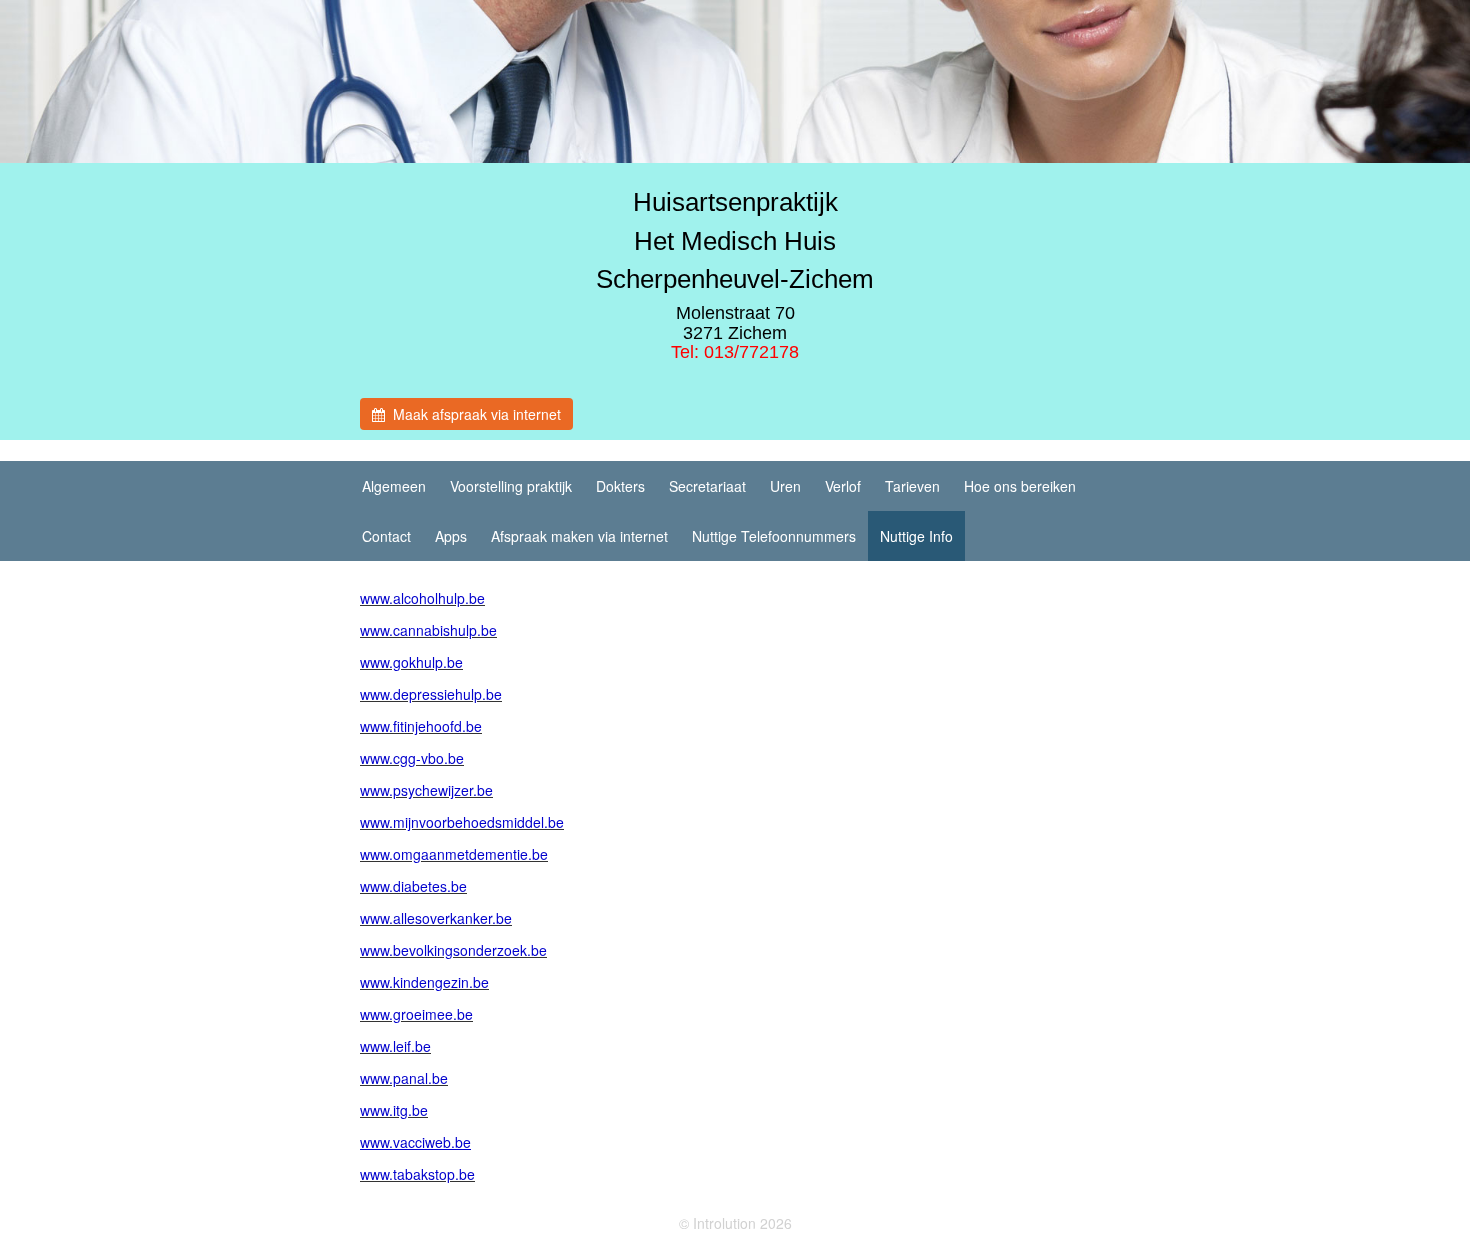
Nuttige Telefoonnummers (774, 536)
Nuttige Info (916, 536)
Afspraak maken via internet (579, 536)
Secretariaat (707, 486)
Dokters (620, 486)
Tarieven (912, 486)
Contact (386, 536)
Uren (785, 486)
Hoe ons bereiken (1020, 486)
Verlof (843, 486)
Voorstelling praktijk (511, 486)
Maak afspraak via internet (473, 414)
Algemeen (394, 486)
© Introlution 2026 (735, 1223)
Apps (451, 536)
